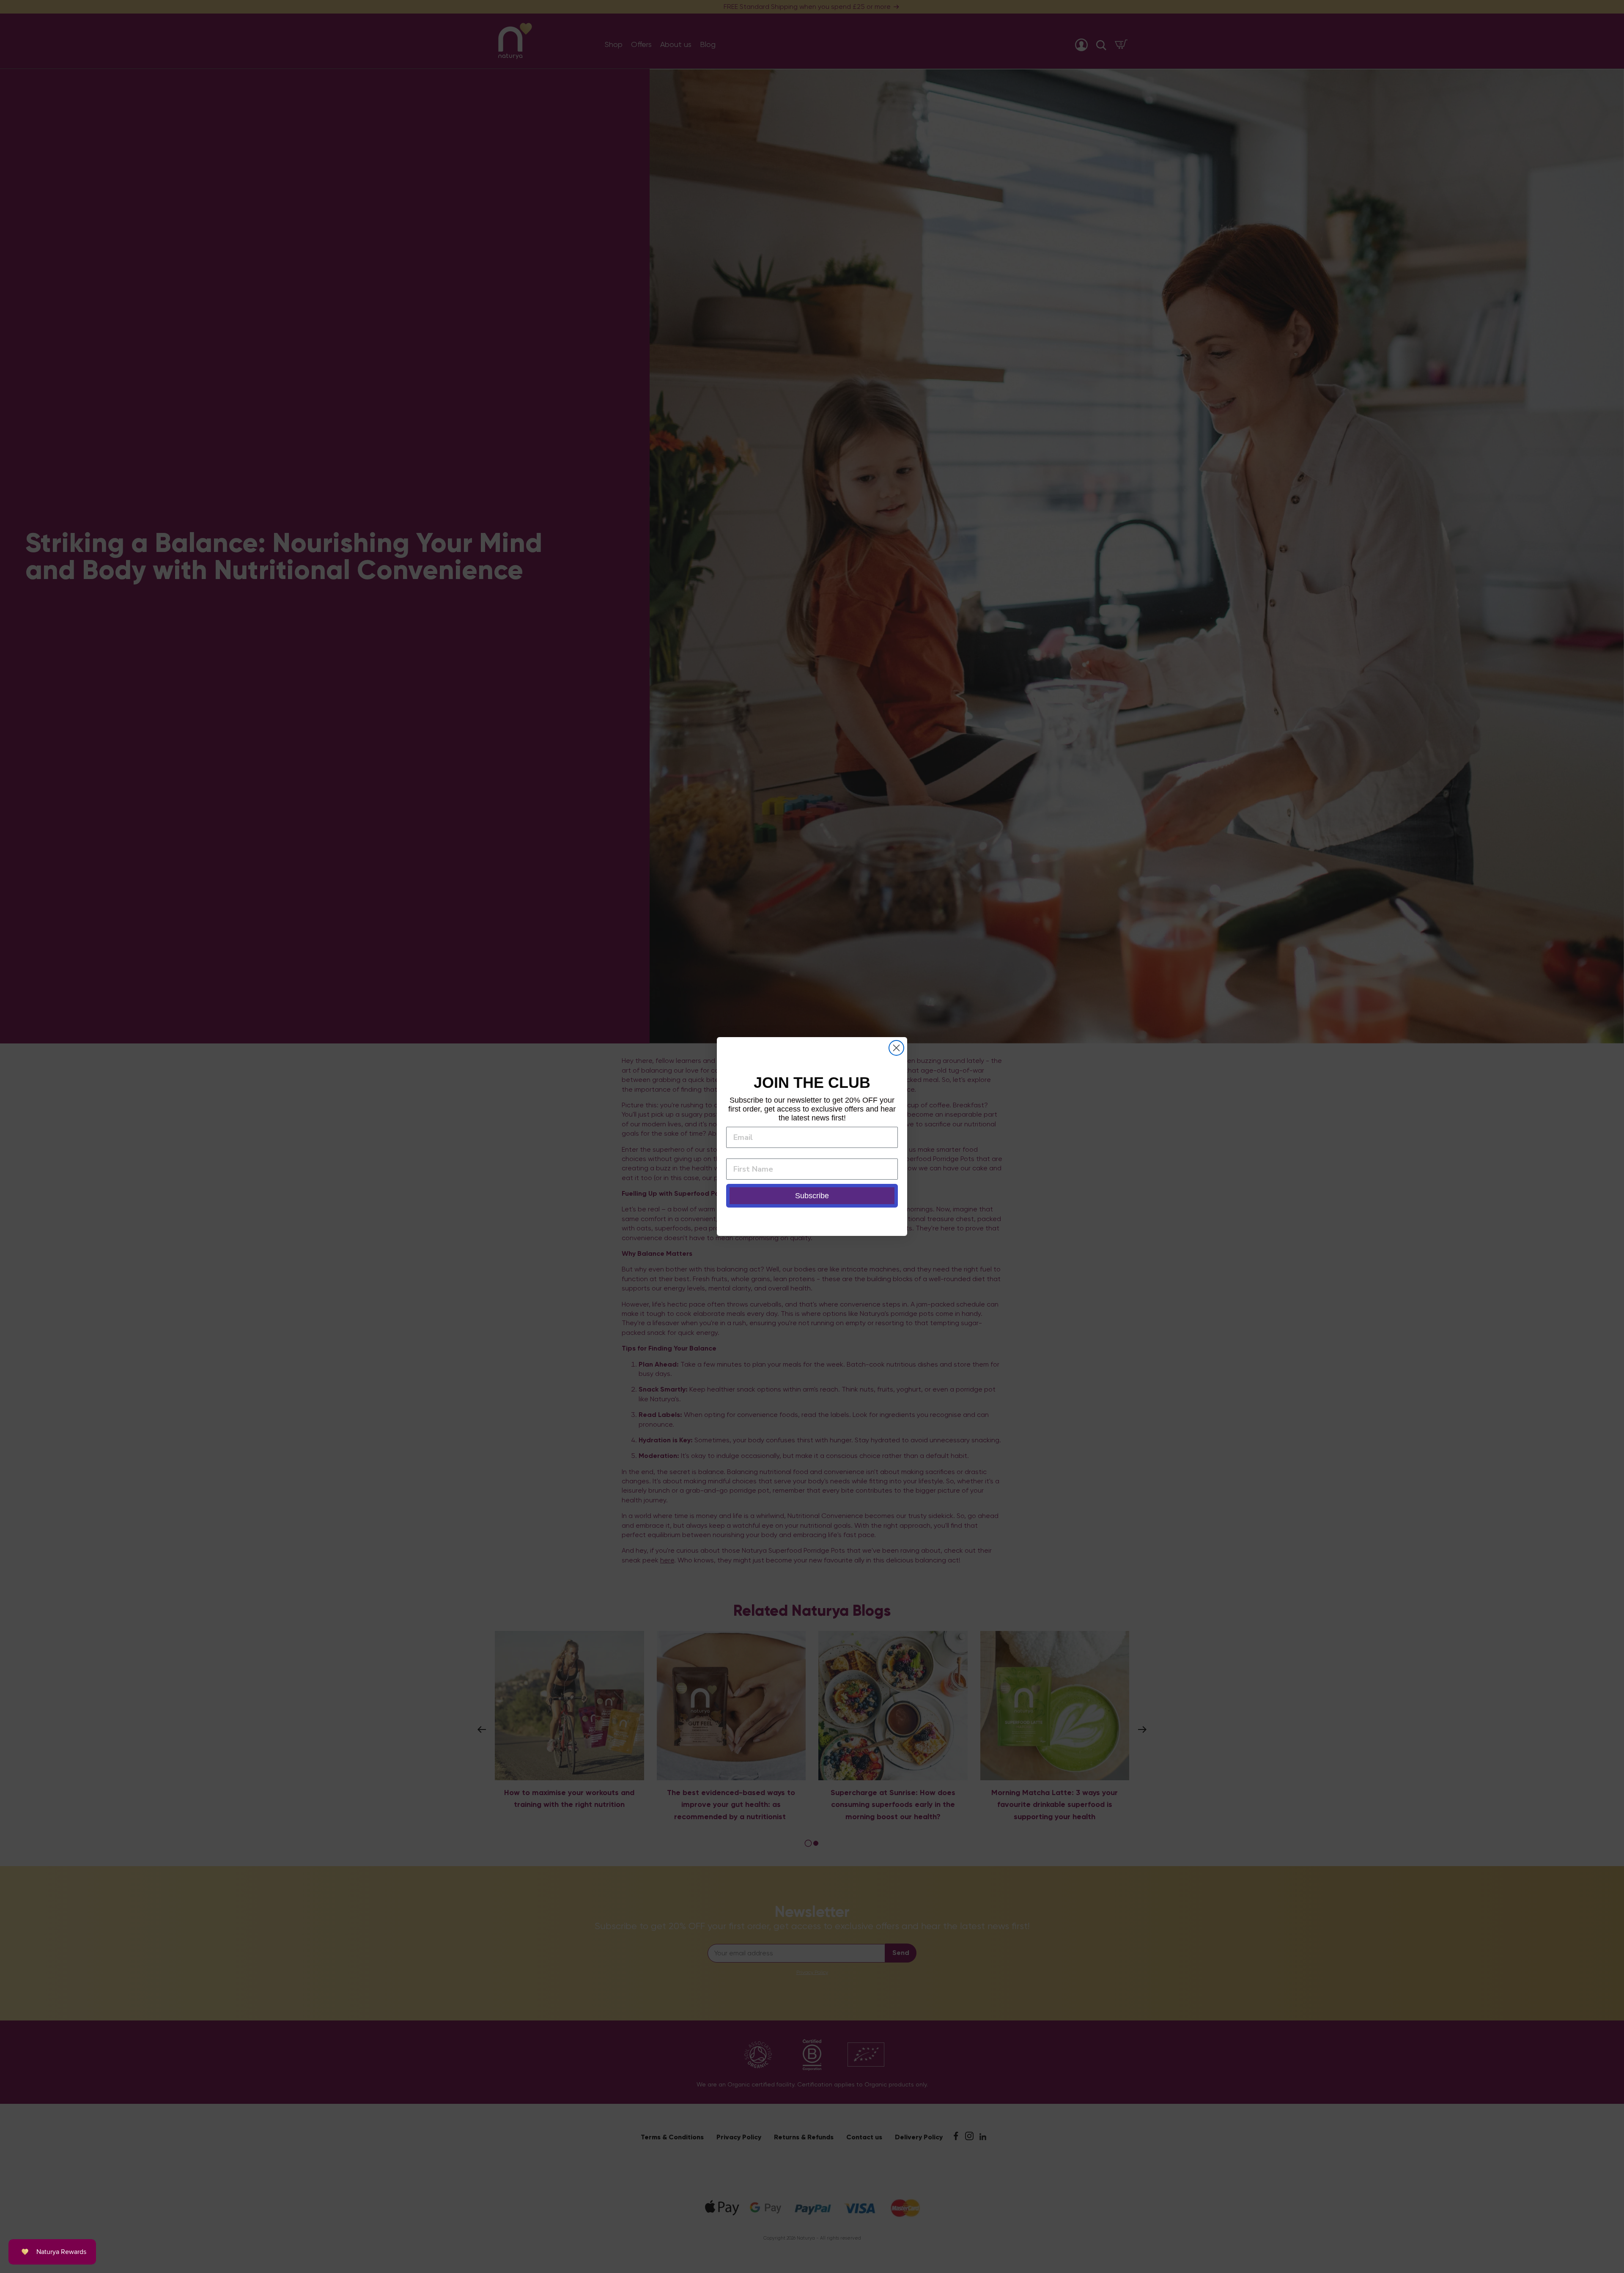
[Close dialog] (896, 1048)
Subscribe (812, 1196)
